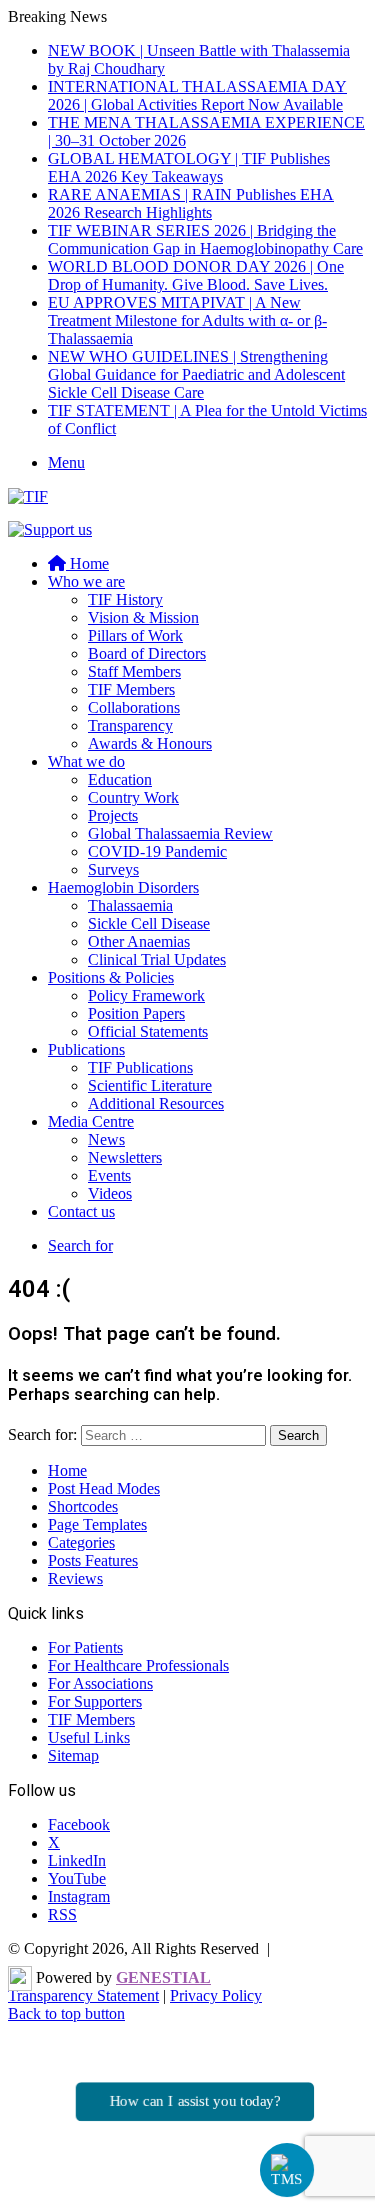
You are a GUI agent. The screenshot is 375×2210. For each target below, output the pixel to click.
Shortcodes (83, 1506)
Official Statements (148, 1031)
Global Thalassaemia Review (180, 833)
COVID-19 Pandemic (157, 851)
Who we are (86, 581)
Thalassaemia (130, 905)
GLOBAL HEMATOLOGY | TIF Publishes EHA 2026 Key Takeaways (189, 167)
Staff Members (134, 671)
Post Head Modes (104, 1488)
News (106, 1139)
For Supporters (95, 1701)
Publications (86, 1049)
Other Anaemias (139, 941)
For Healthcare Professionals (138, 1665)
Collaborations (134, 707)
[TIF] (28, 496)
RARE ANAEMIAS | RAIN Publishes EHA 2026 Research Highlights (191, 203)
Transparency (130, 725)
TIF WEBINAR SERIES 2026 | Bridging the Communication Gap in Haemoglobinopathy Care (205, 239)
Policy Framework (146, 995)
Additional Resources (156, 1103)
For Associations (100, 1683)
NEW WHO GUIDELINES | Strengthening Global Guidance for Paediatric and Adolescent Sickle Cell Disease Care (196, 374)
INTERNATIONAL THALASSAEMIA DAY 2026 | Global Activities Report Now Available (197, 95)
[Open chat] (287, 2170)
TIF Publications (140, 1067)
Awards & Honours (150, 743)
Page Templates (97, 1524)
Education (120, 779)
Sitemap (73, 1755)
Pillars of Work (135, 635)
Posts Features (93, 1560)
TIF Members (131, 689)
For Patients (85, 1647)
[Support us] (50, 529)
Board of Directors (147, 653)
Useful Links (89, 1737)
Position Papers (136, 1013)
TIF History (125, 599)
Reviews (75, 1578)
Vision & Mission (143, 617)
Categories (81, 1542)
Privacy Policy (216, 1995)
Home (67, 1470)
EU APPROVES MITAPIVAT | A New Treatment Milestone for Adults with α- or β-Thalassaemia (187, 320)
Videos (110, 1193)
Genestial (163, 1977)
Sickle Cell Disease (149, 923)
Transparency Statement (83, 1995)
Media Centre (91, 1121)
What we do (86, 761)
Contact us (81, 1211)
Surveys (113, 869)
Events (109, 1175)
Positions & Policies (111, 977)
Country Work (133, 797)
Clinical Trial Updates (157, 959)
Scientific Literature (150, 1085)
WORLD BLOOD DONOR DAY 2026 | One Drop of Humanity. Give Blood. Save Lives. (196, 275)
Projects (113, 815)
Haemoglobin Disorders (123, 887)
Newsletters (125, 1157)
